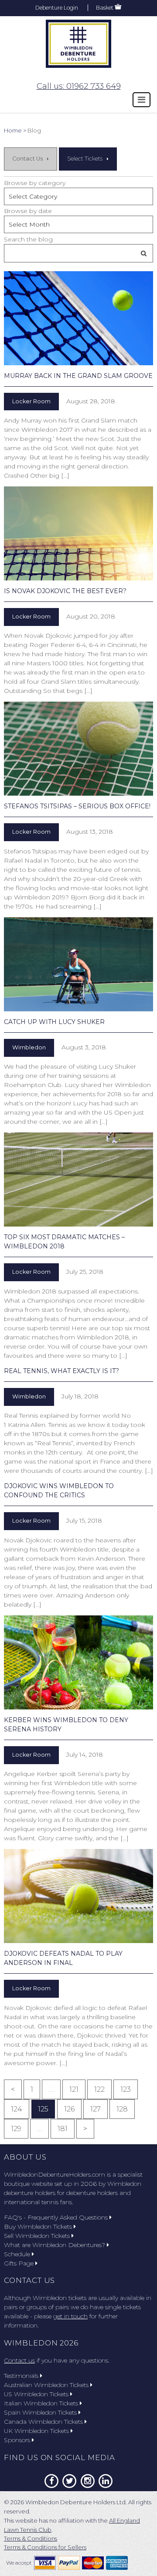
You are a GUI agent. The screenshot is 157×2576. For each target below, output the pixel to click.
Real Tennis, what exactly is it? (61, 1371)
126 (69, 2109)
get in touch (70, 2316)
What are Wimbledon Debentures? (55, 2245)
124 (17, 2109)
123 (126, 2089)
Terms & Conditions (31, 2538)
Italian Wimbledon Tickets (41, 2403)
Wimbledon (29, 1047)
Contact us (19, 2360)
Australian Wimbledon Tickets (46, 2385)
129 (16, 2129)
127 (96, 2109)
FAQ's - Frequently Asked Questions (56, 2217)
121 (74, 2089)
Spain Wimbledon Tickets (40, 2412)
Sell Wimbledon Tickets (37, 2236)
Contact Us (27, 159)
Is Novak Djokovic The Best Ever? (65, 591)
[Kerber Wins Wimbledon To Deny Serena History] (78, 1662)
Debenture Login (57, 8)
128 (122, 2109)
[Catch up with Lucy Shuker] (78, 964)
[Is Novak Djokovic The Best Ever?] (78, 533)
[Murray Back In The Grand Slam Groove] (78, 318)
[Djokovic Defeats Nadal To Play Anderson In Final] (78, 1896)
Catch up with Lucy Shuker (54, 1022)
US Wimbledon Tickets (36, 2394)
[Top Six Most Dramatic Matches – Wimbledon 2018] (78, 1180)
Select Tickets (85, 159)
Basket (105, 8)
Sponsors (17, 2440)
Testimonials (21, 2376)
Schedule (17, 2254)
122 (99, 2089)
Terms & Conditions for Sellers (45, 2547)
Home (13, 130)
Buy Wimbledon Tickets (38, 2226)
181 (63, 2129)
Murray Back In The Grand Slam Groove (78, 376)
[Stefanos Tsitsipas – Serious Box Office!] (78, 749)
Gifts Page (19, 2263)
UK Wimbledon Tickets (36, 2431)
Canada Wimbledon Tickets (43, 2422)
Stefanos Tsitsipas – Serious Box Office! (77, 806)
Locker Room (31, 401)
